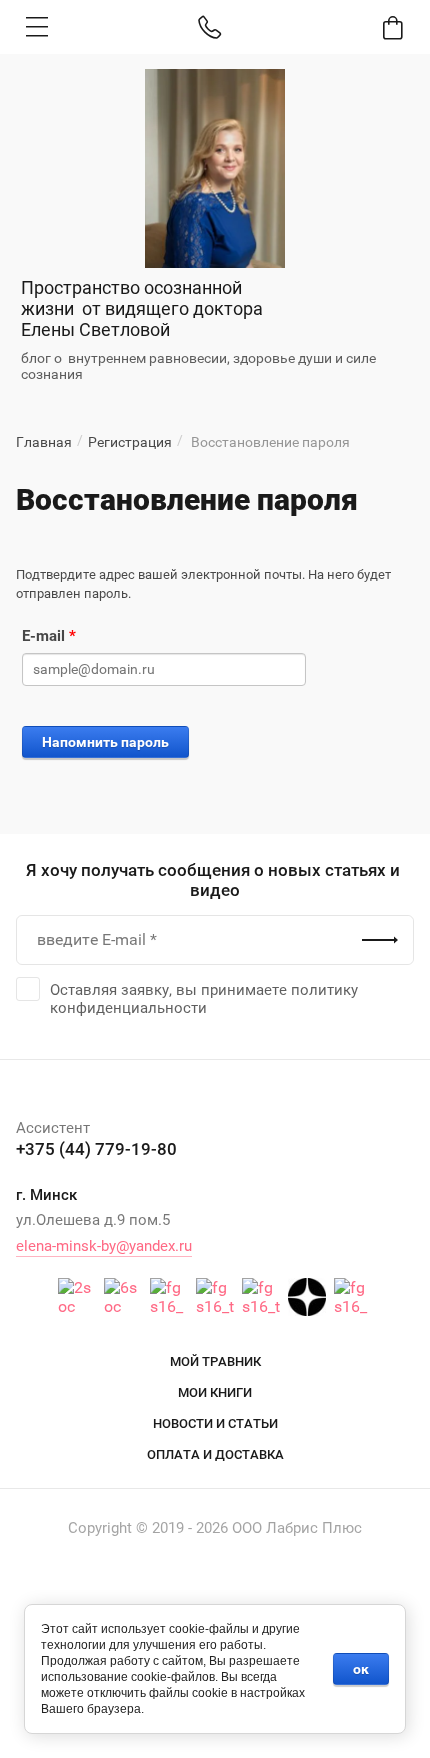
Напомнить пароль (105, 742)
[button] (37, 27)
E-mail (49, 636)
